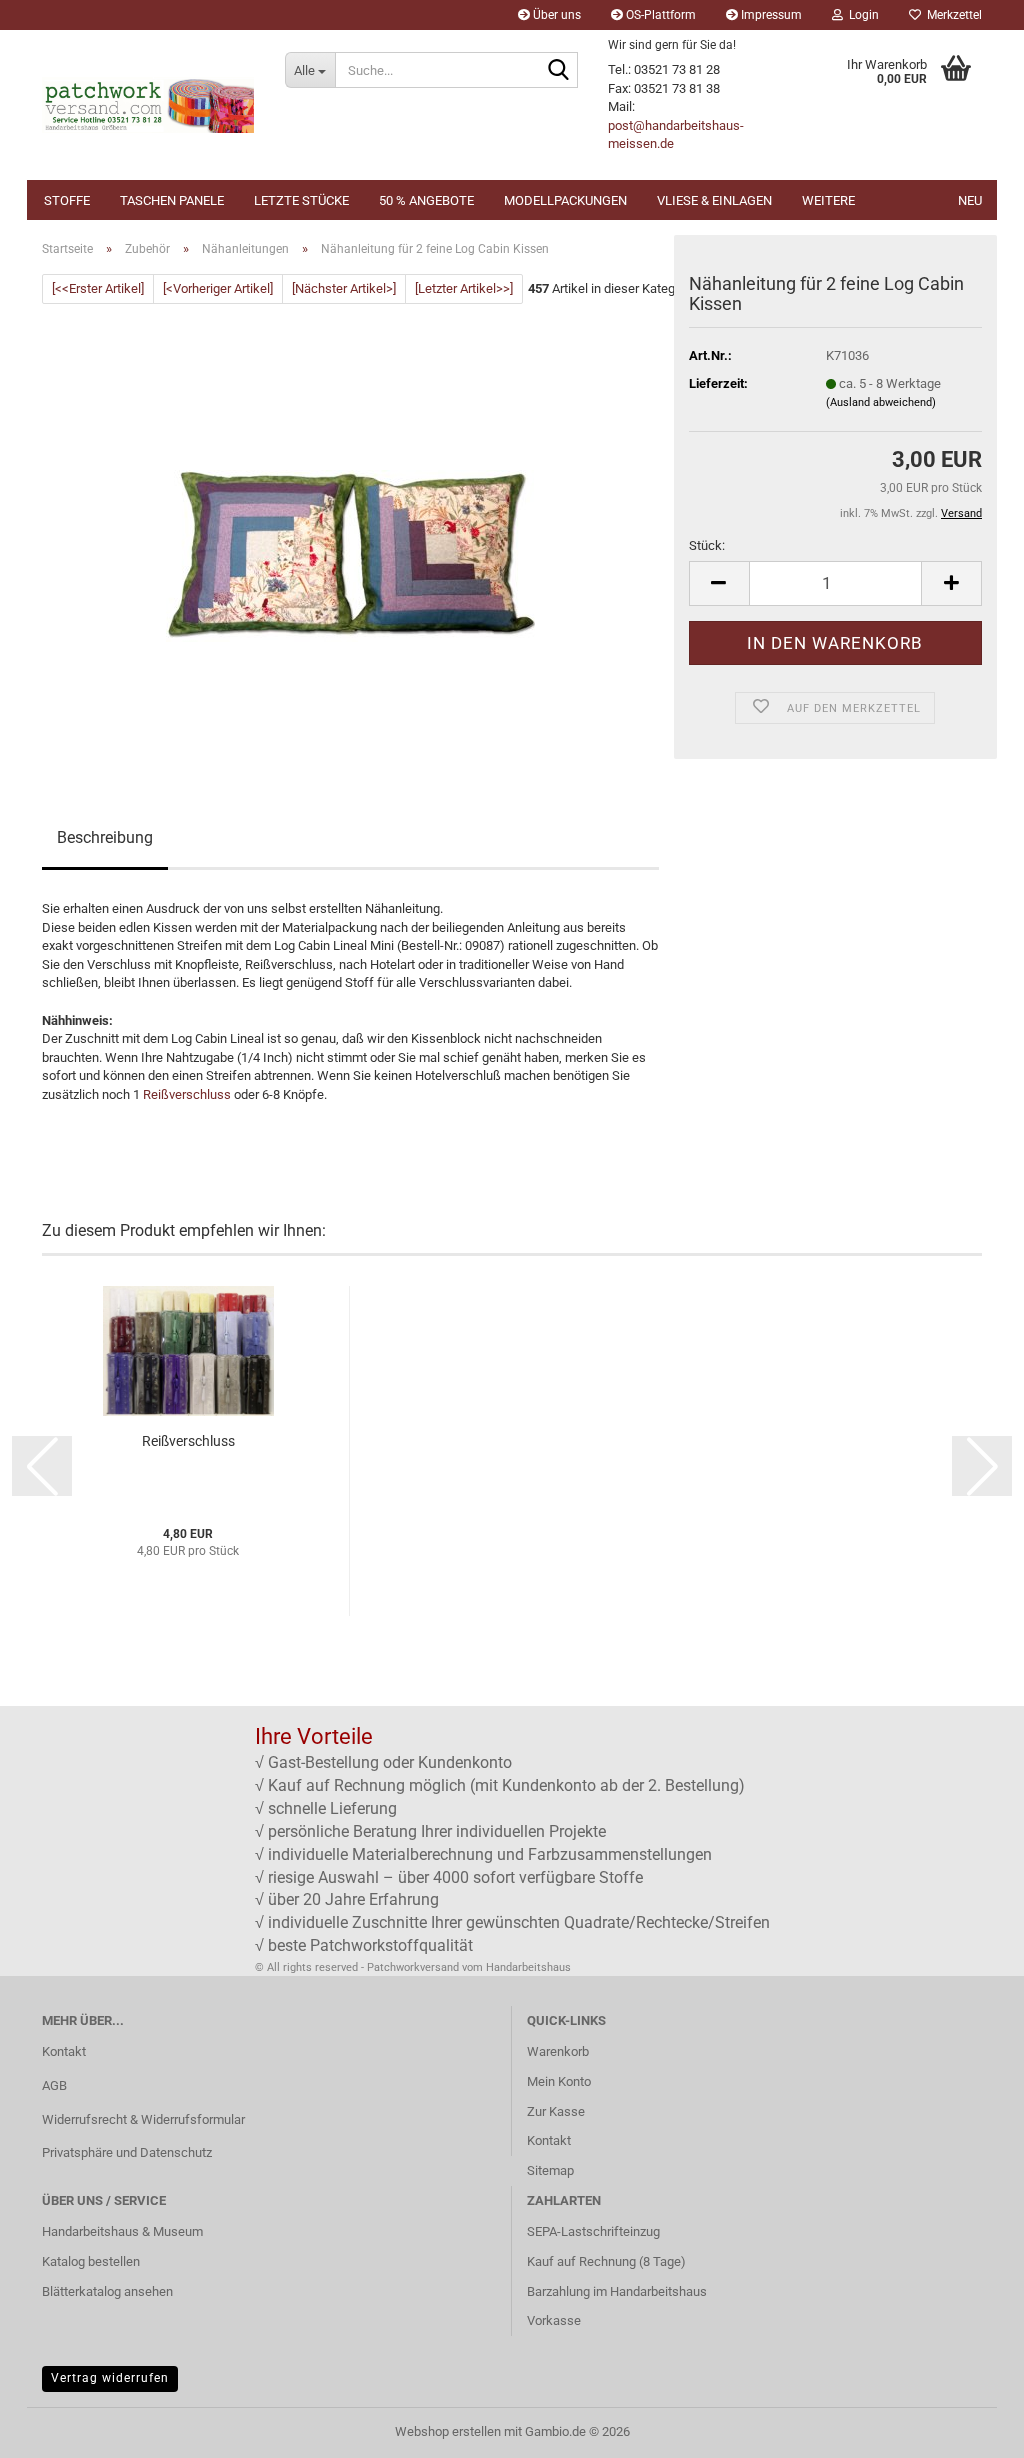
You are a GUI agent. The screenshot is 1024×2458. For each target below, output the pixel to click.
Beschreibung (105, 837)
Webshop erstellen (448, 2431)
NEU (970, 200)
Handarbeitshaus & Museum (122, 2231)
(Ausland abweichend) (881, 402)
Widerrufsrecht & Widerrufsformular (143, 2119)
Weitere (828, 200)
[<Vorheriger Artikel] (218, 288)
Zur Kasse (556, 2111)
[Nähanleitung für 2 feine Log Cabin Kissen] (350, 528)
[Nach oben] (969, 2428)
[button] (719, 583)
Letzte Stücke (301, 200)
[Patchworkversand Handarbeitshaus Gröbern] (148, 105)
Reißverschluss (187, 1094)
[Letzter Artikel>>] (464, 288)
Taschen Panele (172, 200)
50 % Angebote (426, 200)
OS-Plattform (659, 15)
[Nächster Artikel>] (344, 288)
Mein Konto (559, 2081)
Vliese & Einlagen (714, 200)
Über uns (555, 15)
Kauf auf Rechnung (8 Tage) (606, 2261)
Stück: (707, 545)
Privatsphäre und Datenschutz (127, 2152)
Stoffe (67, 200)
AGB (54, 2085)
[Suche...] (559, 71)
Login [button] (861, 15)
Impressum (770, 15)
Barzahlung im (568, 2291)
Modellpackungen (565, 200)
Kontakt (64, 2051)
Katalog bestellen (91, 2261)
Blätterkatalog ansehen (107, 2291)
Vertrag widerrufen (110, 2378)
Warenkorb (558, 2051)
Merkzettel (951, 15)
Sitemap (550, 2170)
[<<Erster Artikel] (98, 288)
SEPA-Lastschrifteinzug (593, 2231)
